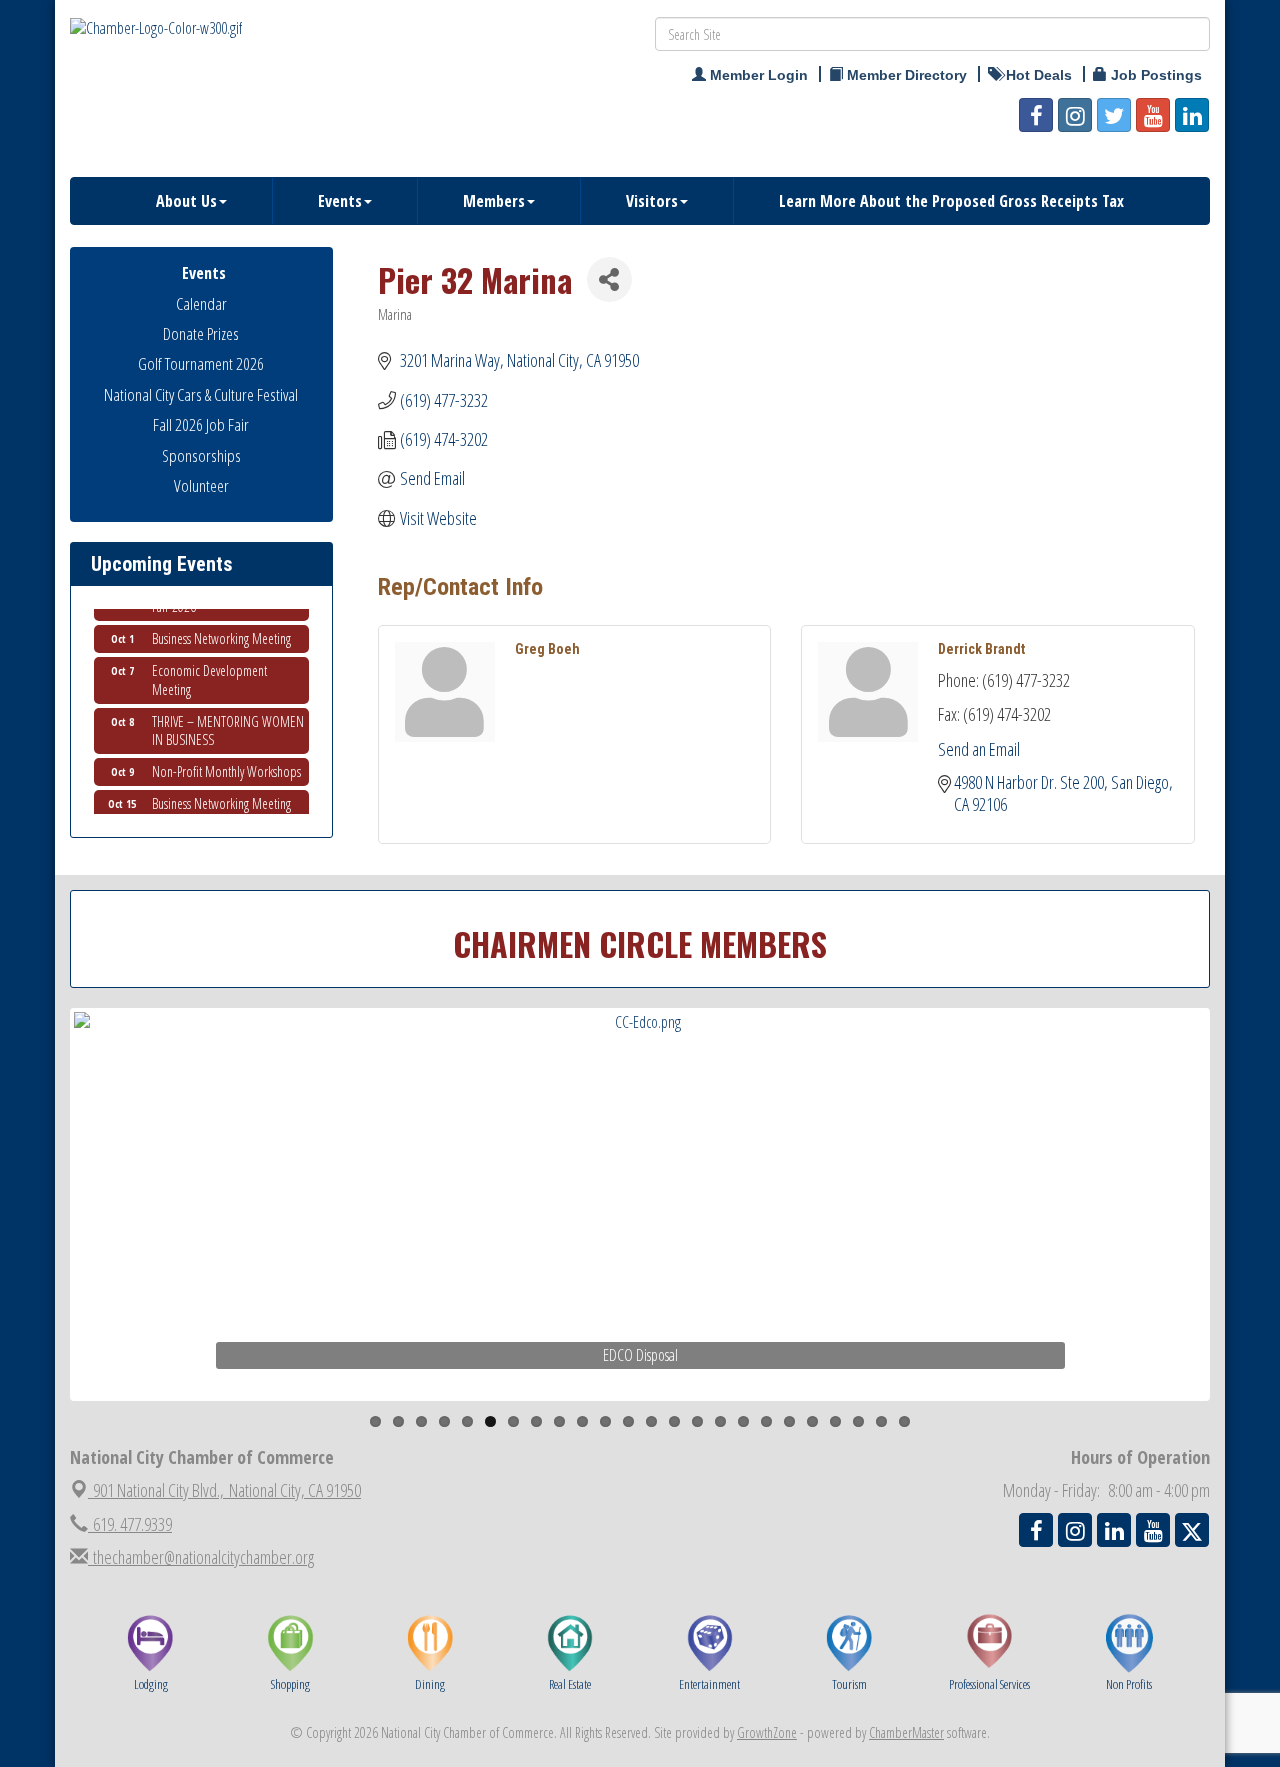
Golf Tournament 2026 (201, 363)
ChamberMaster (906, 1732)
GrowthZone (767, 1732)
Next (1244, 1242)
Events (340, 201)
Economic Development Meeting (209, 670)
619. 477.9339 (130, 1524)
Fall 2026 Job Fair (201, 424)
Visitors (652, 201)
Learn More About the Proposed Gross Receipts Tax (951, 201)
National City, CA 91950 (227, 1490)
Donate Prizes (201, 333)
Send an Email (979, 749)
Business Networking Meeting (221, 629)
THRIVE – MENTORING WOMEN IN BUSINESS (228, 721)
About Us (186, 201)
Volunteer (201, 485)
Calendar (201, 303)
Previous (44, 1242)
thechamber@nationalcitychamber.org (201, 1557)
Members (494, 201)
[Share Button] (609, 279)
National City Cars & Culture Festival (201, 394)
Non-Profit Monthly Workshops (226, 762)
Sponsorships (201, 455)
